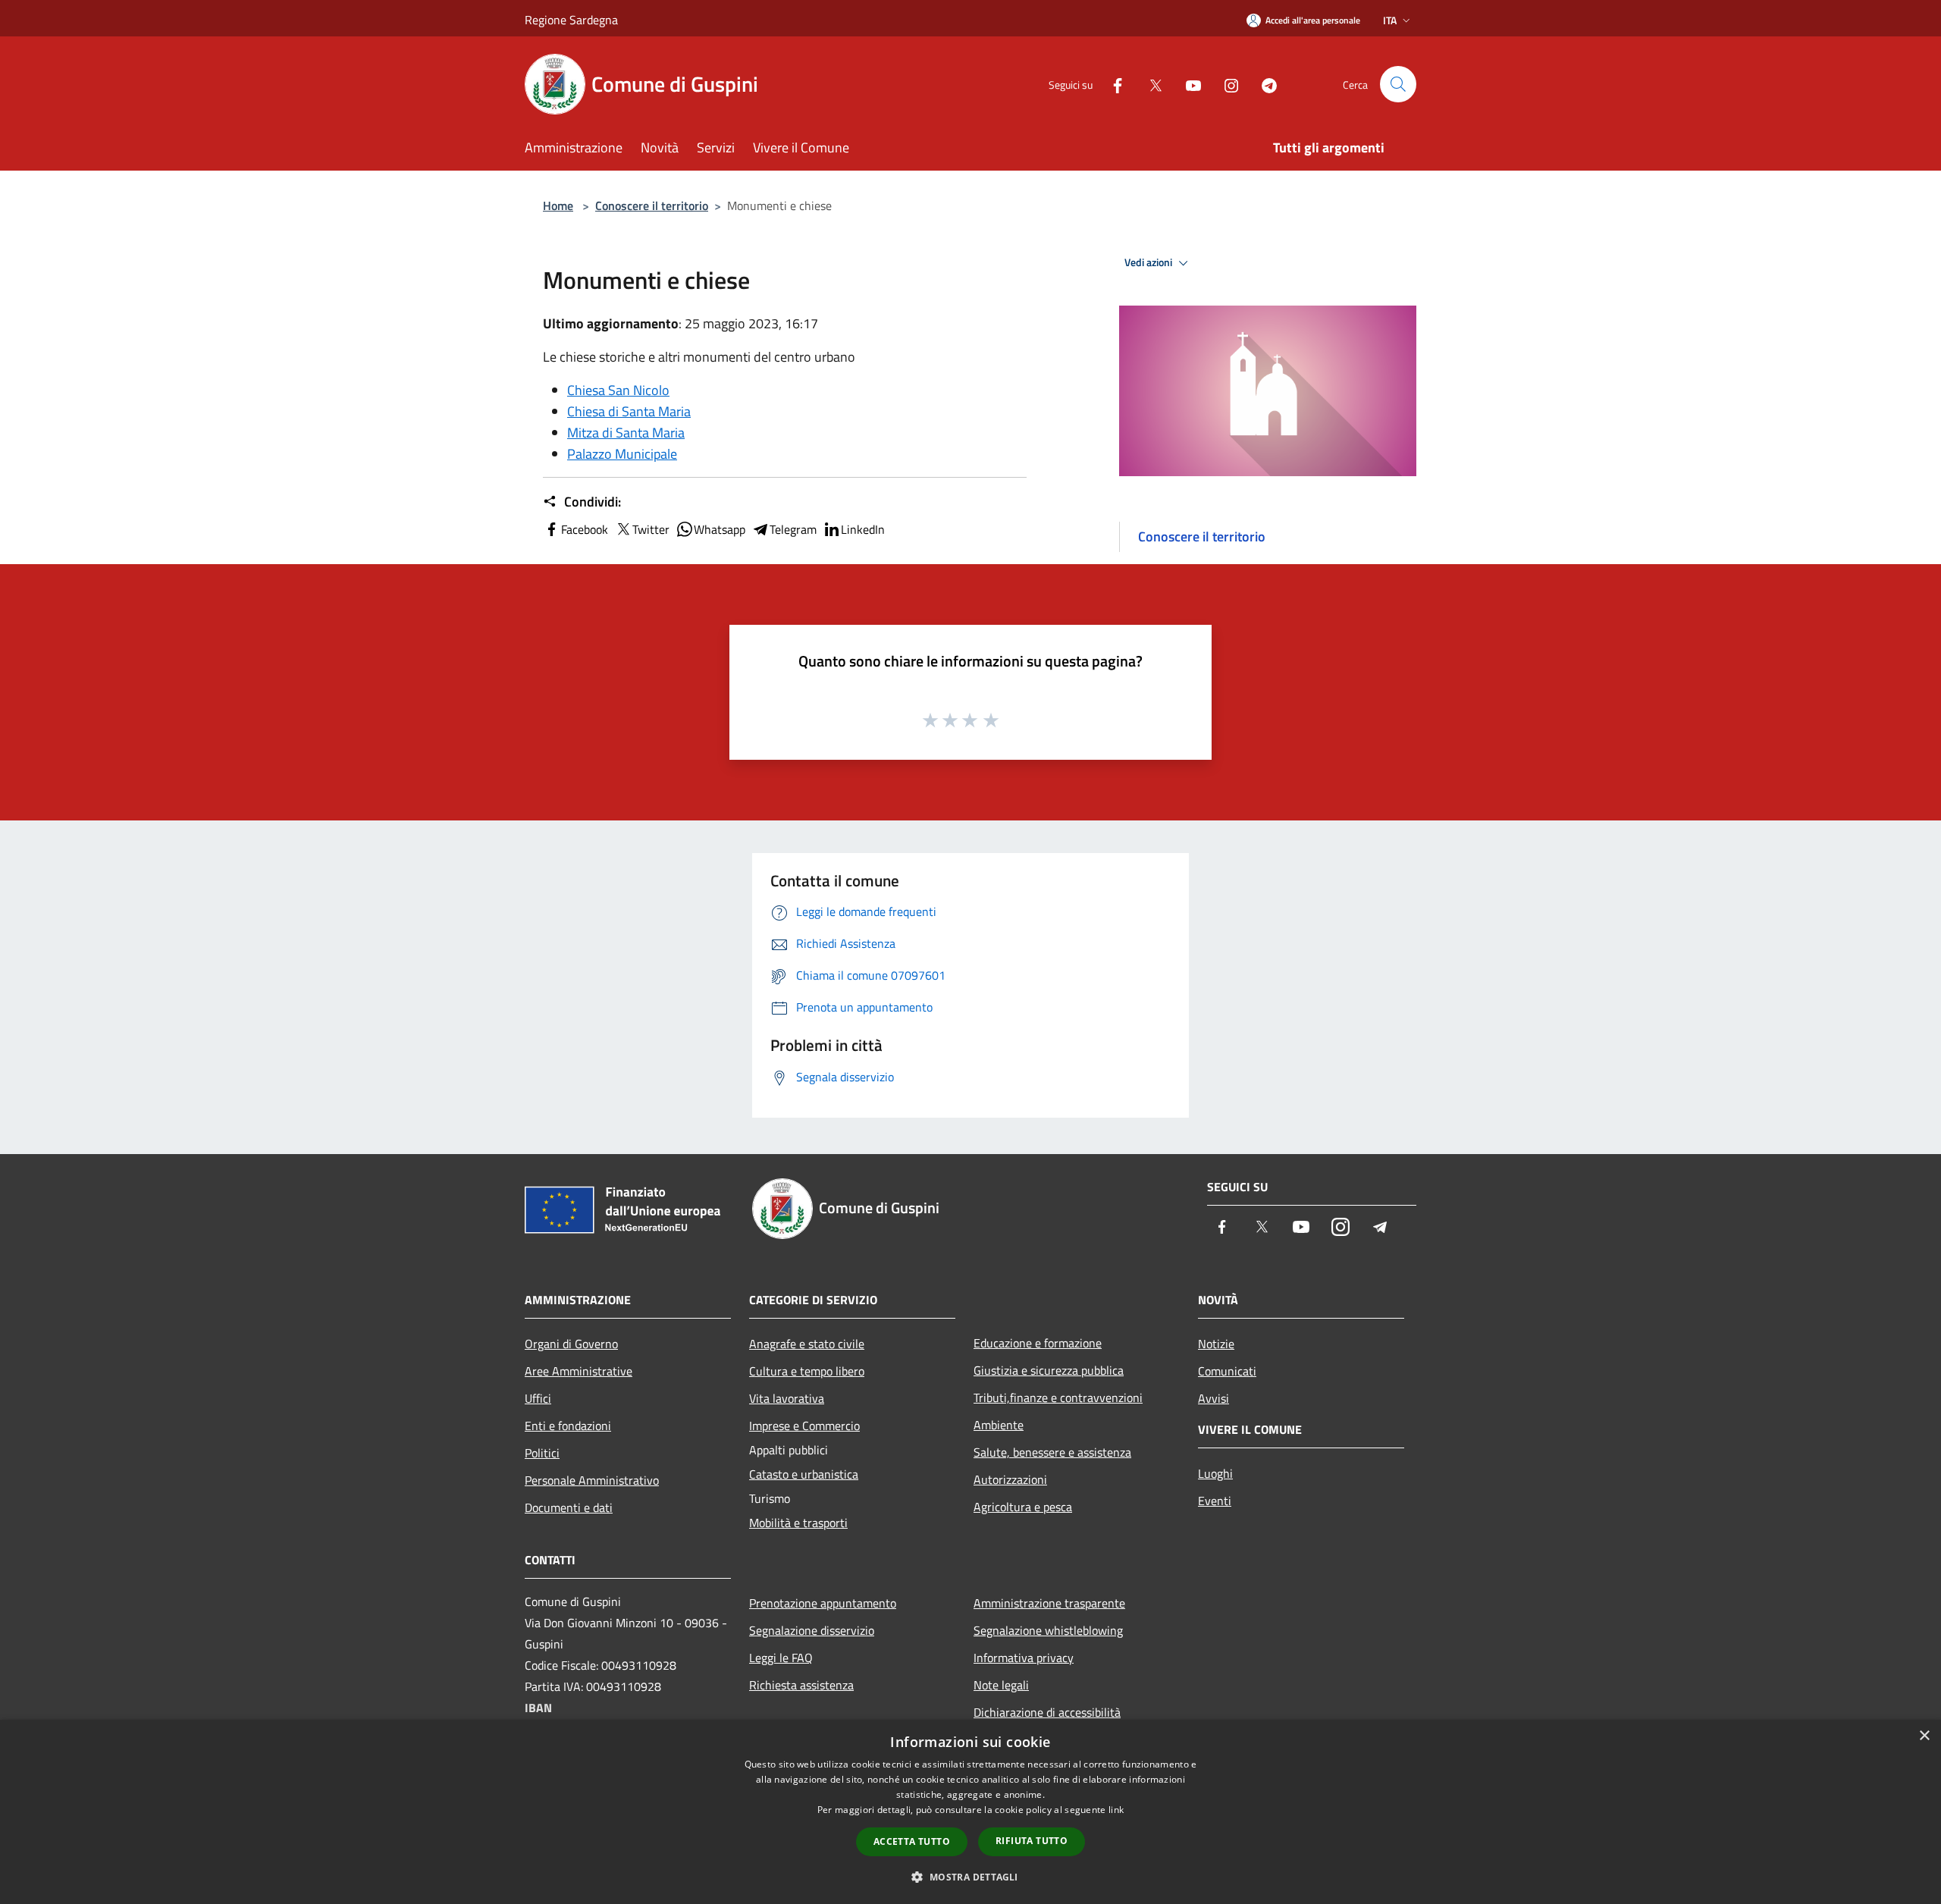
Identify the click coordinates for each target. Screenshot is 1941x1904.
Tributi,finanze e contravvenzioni (1058, 1397)
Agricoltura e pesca (1023, 1507)
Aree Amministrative (579, 1371)
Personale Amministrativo (592, 1480)
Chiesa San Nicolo (618, 390)
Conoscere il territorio (652, 205)
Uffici (538, 1398)
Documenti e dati (569, 1507)
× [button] (1924, 1736)
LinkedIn (863, 529)
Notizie (1216, 1344)
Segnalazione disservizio (812, 1630)
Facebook (585, 529)
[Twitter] (1149, 84)
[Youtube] (1187, 84)
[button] (970, 1877)
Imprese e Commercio (804, 1426)
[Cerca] (1398, 84)
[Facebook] (1112, 84)
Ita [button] (1390, 20)
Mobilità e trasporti (798, 1523)
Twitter (651, 529)
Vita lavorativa (787, 1398)
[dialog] (970, 1812)
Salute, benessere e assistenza (1052, 1452)
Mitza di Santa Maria (626, 433)
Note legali (1001, 1685)
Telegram (793, 529)
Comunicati (1227, 1371)
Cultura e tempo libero (807, 1371)
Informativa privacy (1024, 1658)
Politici (542, 1453)
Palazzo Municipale (622, 454)
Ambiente (999, 1425)
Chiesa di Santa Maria (629, 411)
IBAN (538, 1708)
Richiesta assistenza (801, 1685)
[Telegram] (1263, 84)
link (1116, 1810)
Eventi (1215, 1501)
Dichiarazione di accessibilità (1047, 1712)
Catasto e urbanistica (804, 1474)
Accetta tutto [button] (912, 1841)
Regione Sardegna (571, 20)
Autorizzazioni (1010, 1479)
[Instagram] (1225, 84)
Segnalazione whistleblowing (1048, 1630)
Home (558, 205)
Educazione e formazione (1038, 1343)
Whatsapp (720, 529)
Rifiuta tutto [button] (1032, 1841)
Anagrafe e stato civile (807, 1344)
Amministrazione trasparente (1049, 1603)
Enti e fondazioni (568, 1426)
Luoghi (1215, 1473)
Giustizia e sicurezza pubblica (1049, 1370)
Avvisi (1214, 1398)
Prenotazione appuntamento (823, 1603)
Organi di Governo (571, 1344)
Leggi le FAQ (781, 1658)
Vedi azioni (1149, 262)
